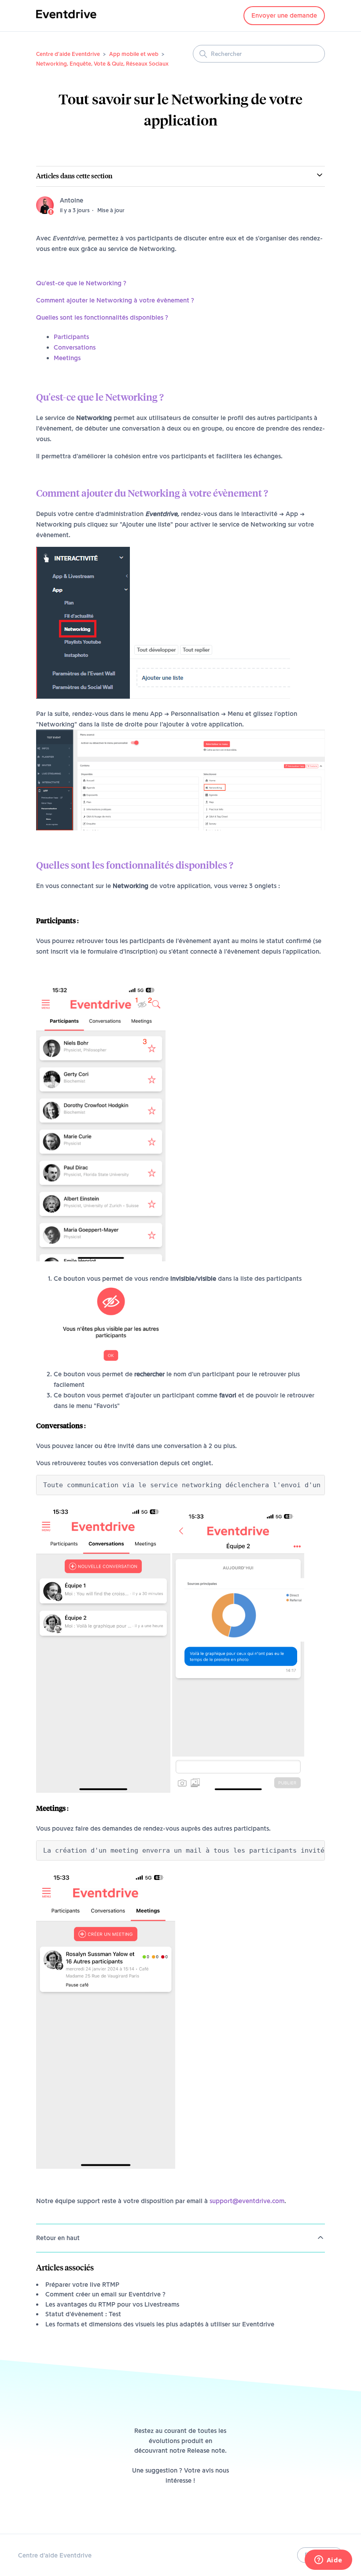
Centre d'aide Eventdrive (68, 54)
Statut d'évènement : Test (83, 2314)
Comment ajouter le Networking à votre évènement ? (115, 300)
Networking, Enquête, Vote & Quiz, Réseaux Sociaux (102, 63)
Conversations (75, 347)
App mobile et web (134, 54)
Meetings (67, 358)
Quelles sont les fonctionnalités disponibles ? (102, 317)
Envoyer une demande (284, 15)
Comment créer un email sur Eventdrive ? (105, 2294)
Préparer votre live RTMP (82, 2285)
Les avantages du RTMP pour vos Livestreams (112, 2304)
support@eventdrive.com (247, 2201)
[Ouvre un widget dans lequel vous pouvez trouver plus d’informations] (328, 2561)
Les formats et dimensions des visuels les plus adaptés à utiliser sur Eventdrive (160, 2324)
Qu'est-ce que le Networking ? (81, 283)
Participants (71, 337)
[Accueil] (66, 20)
